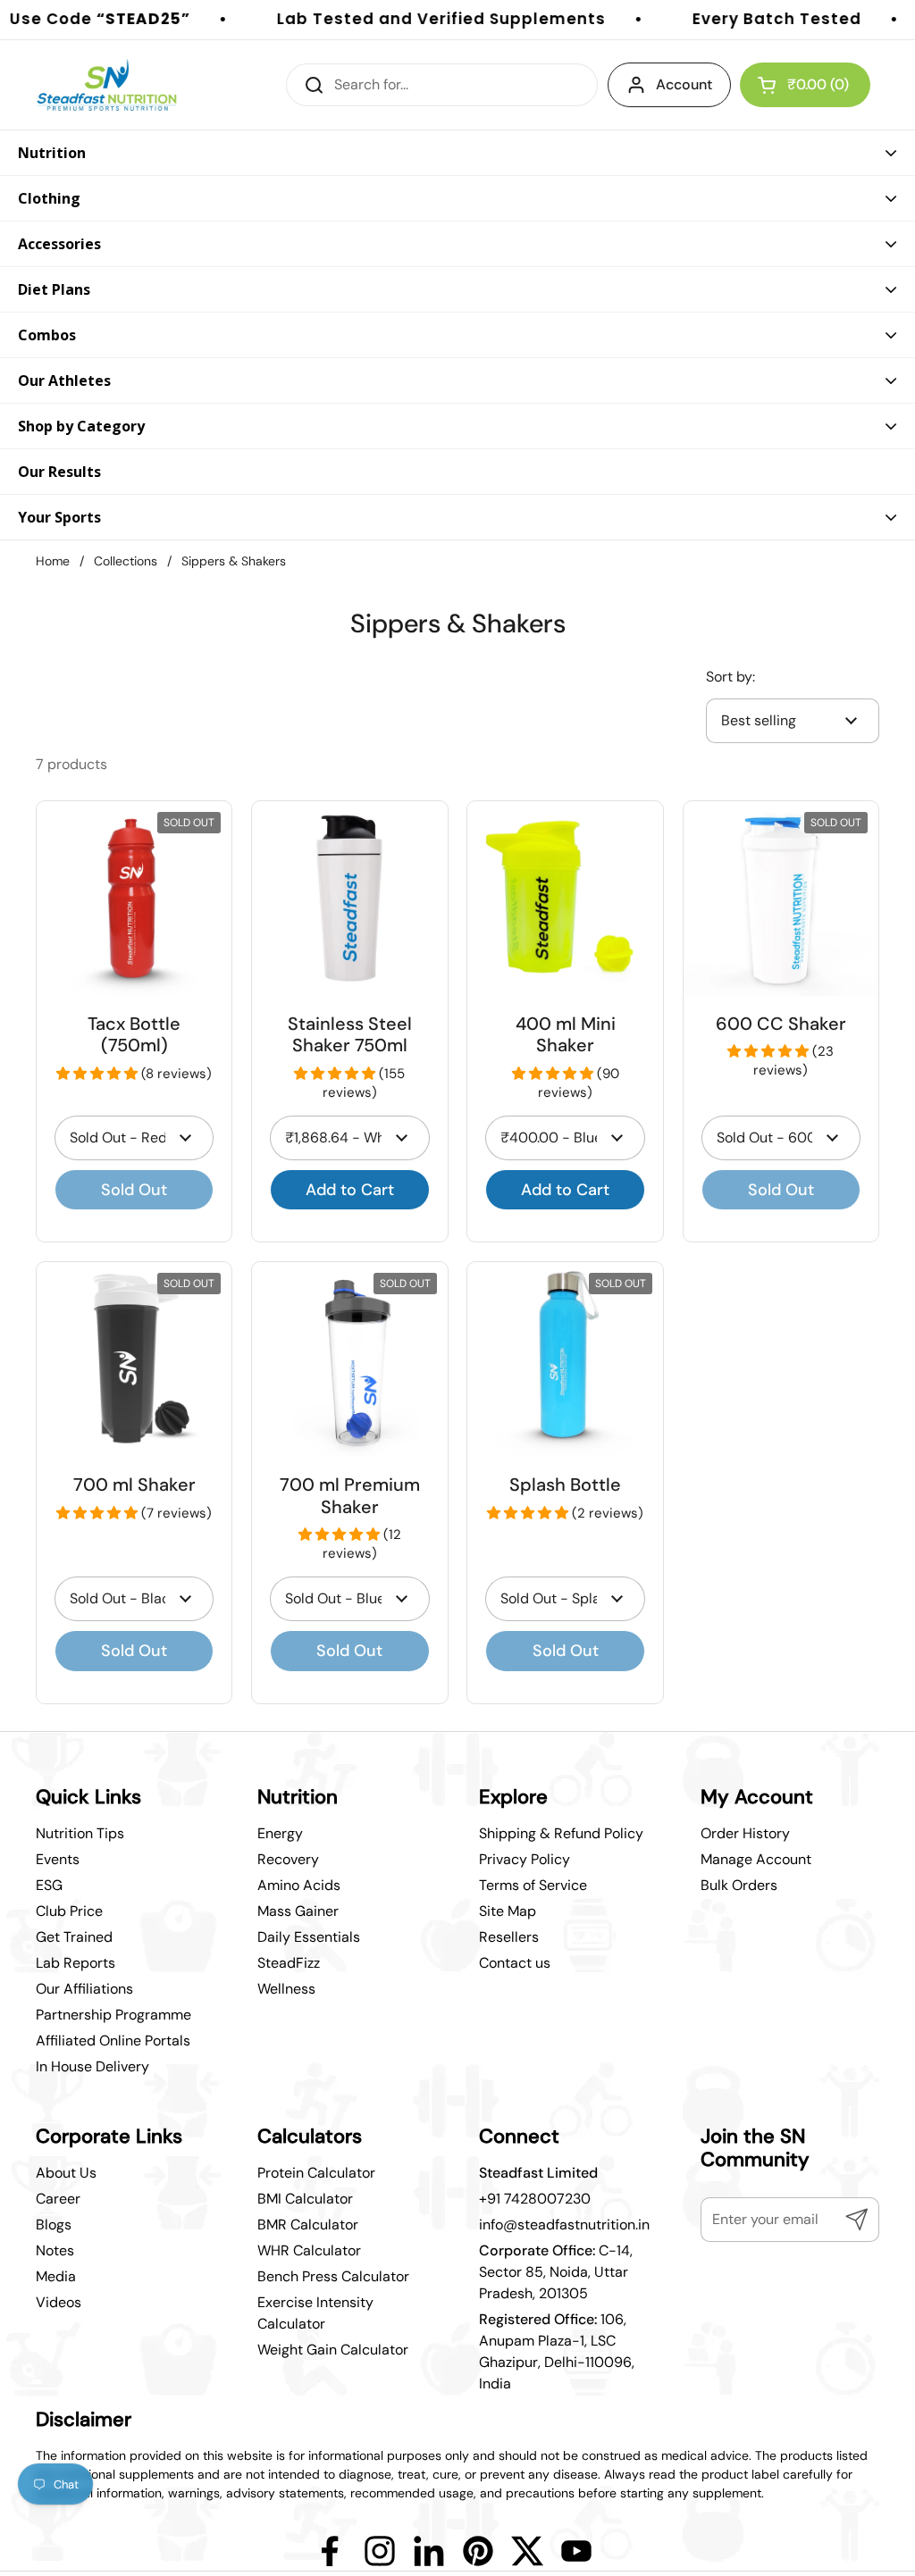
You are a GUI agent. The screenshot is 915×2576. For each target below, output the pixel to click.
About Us (66, 2173)
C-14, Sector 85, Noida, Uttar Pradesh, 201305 (556, 2272)
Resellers (509, 1937)
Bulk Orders (739, 1885)
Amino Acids (299, 1885)
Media (56, 2276)
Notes (55, 2250)
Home (53, 561)
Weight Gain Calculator (333, 2350)
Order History (745, 1833)
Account (684, 84)
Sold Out (134, 1190)
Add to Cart (350, 1190)
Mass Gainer (298, 1911)
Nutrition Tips (80, 1833)
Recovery (288, 1859)
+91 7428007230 (535, 2199)
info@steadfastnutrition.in (564, 2225)
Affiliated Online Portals (113, 2041)
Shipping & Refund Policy (561, 1833)
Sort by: (730, 677)
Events (58, 1859)
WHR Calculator (309, 2250)
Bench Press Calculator (333, 2276)
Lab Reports (76, 1963)
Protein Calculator (316, 2173)
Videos (59, 2302)
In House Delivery (92, 2066)
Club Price (69, 1911)
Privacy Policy (525, 1859)
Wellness (286, 1989)
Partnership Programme (113, 2015)
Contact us (515, 1963)
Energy (280, 1833)
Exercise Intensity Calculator (315, 2313)
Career (58, 2199)
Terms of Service (533, 1885)
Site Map (508, 1911)
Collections (126, 561)
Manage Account (756, 1859)
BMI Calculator (305, 2199)
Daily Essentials (309, 1937)
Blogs (54, 2225)
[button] (99, 1074)
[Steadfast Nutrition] (107, 85)
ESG (49, 1885)
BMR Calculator (308, 2225)
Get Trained (74, 1937)
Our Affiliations (84, 1989)
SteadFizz (289, 1963)
